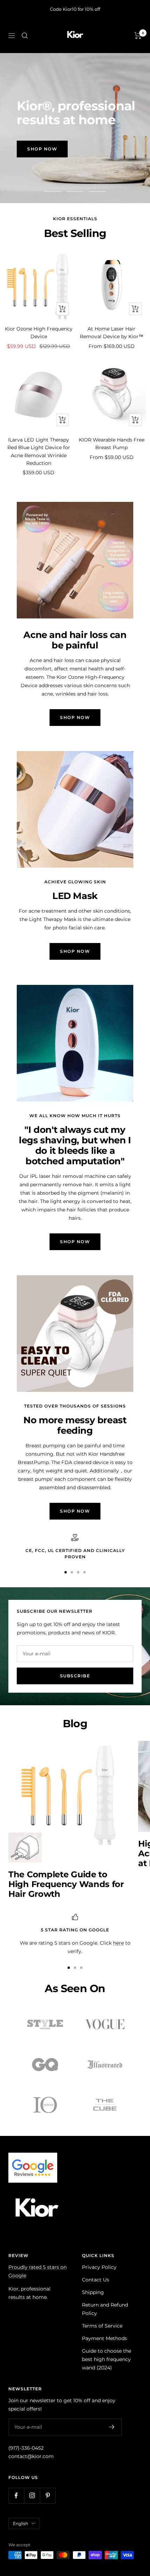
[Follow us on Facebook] (16, 2496)
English (21, 2523)
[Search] (25, 36)
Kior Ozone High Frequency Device (39, 333)
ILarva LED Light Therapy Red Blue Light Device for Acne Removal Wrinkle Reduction (39, 451)
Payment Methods (104, 2338)
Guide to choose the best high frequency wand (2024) (107, 2359)
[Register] (112, 2427)
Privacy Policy (99, 2267)
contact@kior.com (31, 2456)
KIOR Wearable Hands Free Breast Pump (112, 444)
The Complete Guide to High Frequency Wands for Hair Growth (66, 1884)
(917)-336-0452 (26, 2448)
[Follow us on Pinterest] (48, 2496)
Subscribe (75, 1676)
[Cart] (138, 36)
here (118, 1943)
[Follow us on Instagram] (32, 2496)
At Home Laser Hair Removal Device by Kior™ (112, 333)
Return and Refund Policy (105, 2309)
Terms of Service (102, 2326)
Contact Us (96, 2280)
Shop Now (42, 149)
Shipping (93, 2292)
